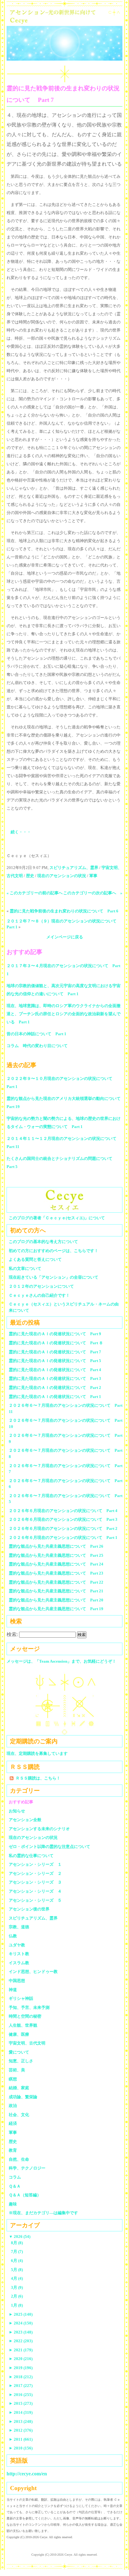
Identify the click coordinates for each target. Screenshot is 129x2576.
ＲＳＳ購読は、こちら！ (38, 1778)
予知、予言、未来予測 (29, 2007)
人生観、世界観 (23, 2025)
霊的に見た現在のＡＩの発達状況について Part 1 (55, 1397)
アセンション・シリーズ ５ (35, 1900)
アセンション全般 (25, 1820)
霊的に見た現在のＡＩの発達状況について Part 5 (55, 1361)
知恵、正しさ (21, 2061)
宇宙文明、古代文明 (27, 2043)
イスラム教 (19, 1963)
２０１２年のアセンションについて (41, 1286)
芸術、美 (17, 2070)
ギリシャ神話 (21, 1998)
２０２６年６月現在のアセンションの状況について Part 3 (63, 1519)
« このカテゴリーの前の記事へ (35, 893)
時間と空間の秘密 (25, 2016)
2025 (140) (21, 2314)
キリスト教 (19, 1954)
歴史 (30, 876)
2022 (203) (21, 2341)
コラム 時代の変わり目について (37, 1046)
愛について (19, 2052)
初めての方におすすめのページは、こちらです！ (54, 1251)
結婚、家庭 (19, 2088)
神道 (13, 1990)
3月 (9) (17, 2287)
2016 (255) (21, 2395)
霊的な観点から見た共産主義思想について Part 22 (56, 1582)
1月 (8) (17, 2305)
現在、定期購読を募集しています (37, 1753)
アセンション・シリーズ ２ (35, 1873)
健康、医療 (19, 2034)
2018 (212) (21, 2377)
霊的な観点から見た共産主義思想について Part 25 (56, 1555)
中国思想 (17, 1981)
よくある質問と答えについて (35, 1259)
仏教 (13, 1936)
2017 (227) (21, 2386)
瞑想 (13, 2079)
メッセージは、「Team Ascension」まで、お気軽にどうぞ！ (61, 1661)
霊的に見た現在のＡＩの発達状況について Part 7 (55, 1352)
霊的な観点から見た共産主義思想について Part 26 (56, 1546)
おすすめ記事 (21, 1802)
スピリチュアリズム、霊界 (74, 868)
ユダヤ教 (17, 1945)
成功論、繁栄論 (23, 2097)
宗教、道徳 (19, 1927)
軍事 (93, 876)
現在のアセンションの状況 (62, 876)
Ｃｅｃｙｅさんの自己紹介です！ (39, 1295)
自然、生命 (19, 2159)
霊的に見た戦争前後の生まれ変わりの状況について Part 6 (64, 911)
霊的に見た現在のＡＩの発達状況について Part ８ (56, 1343)
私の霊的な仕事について (31, 1856)
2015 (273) (21, 2403)
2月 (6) (17, 2296)
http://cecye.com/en (27, 2474)
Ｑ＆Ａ (17, 2186)
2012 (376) (21, 2430)
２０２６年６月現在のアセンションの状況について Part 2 (63, 1528)
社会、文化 (19, 2115)
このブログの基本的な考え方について (43, 1242)
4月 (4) (17, 2278)
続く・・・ (21, 832)
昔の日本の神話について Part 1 (36, 1034)
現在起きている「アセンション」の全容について (54, 1277)
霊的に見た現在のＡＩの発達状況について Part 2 (55, 1388)
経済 (13, 2123)
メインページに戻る (65, 937)
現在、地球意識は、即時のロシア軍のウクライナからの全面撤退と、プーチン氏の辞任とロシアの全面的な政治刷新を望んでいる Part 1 (64, 1014)
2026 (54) (20, 2237)
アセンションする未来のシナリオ (39, 1829)
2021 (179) (21, 2350)
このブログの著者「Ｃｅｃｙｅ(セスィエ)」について (57, 1218)
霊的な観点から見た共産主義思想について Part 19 (56, 1609)
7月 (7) (17, 2252)
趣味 (13, 2204)
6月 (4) (17, 2261)
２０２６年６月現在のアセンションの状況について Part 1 (63, 1538)
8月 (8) (17, 2243)
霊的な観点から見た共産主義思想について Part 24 (56, 1564)
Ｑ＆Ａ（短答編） (25, 2195)
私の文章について (25, 1268)
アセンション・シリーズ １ (35, 1864)
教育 (13, 2150)
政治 (13, 2106)
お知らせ (17, 1811)
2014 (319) (21, 2412)
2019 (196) (21, 2368)
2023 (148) (21, 2332)
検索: (12, 1634)
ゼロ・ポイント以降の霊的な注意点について (49, 1847)
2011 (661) (21, 2439)
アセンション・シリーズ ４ (35, 1891)
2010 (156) (21, 2448)
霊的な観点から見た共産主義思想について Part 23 (56, 1573)
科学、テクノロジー (27, 2168)
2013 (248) (21, 2421)
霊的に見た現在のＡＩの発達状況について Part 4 (55, 1370)
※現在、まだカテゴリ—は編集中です (43, 2213)
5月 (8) (17, 2270)
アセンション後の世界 (29, 1909)
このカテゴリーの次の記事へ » (93, 893)
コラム (15, 2177)
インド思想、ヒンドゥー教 (33, 1972)
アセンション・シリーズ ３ (35, 1882)
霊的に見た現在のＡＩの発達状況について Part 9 (55, 1334)
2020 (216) (21, 2359)
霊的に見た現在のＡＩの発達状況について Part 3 (55, 1378)
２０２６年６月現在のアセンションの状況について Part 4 (63, 1511)
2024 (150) (21, 2323)
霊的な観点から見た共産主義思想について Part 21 (56, 1591)
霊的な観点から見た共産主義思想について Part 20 (56, 1600)
